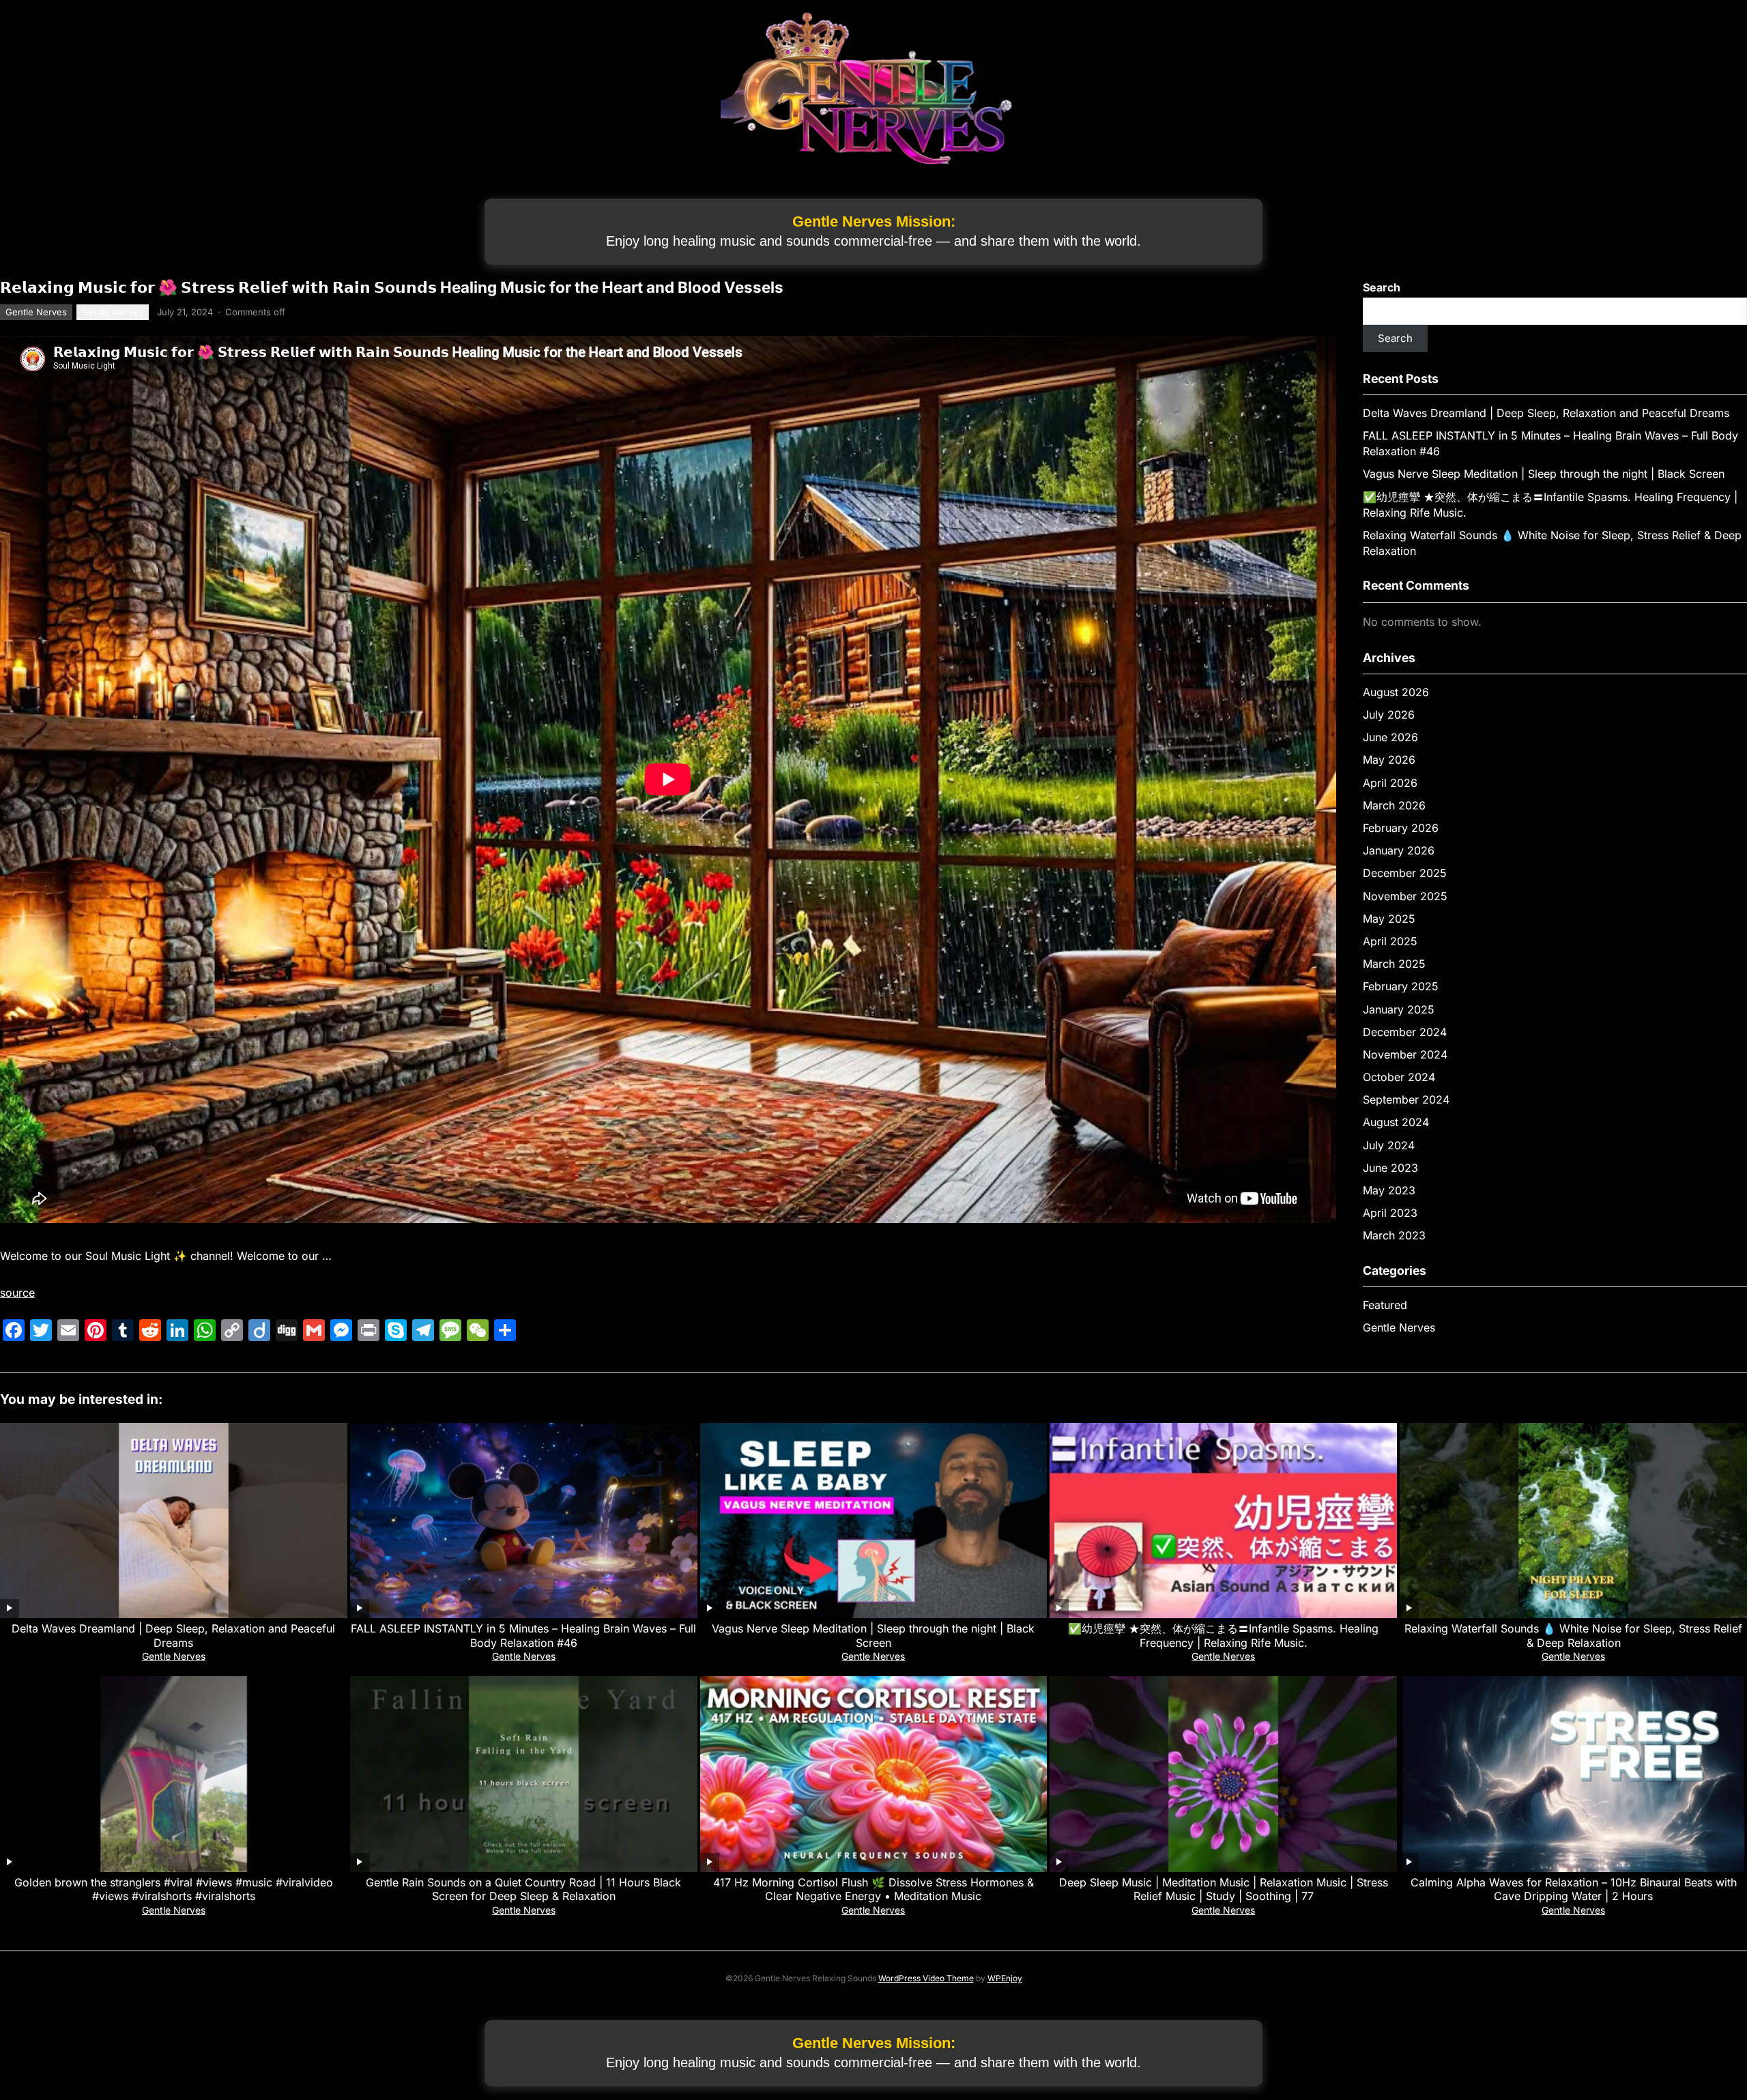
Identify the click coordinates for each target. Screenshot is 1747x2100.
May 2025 (1389, 919)
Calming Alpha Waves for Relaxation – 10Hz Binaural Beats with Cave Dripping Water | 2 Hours (1574, 1889)
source (17, 1293)
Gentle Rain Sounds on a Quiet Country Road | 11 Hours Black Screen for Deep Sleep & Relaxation (523, 1889)
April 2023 (1390, 1213)
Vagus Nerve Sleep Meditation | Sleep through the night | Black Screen (1544, 474)
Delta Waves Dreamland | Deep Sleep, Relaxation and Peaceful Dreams (1546, 413)
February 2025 (1401, 986)
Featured (1385, 1305)
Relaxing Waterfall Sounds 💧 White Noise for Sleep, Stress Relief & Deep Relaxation (1573, 1636)
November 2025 (1405, 896)
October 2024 (1399, 1077)
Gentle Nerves (36, 312)
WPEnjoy (1005, 1978)
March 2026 (1394, 805)
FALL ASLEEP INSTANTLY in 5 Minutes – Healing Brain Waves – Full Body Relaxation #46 (523, 1636)
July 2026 (1389, 715)
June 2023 (1390, 1168)
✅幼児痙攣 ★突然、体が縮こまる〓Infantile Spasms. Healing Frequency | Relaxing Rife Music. (1223, 1636)
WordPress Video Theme (926, 1978)
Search (1382, 287)
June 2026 (1390, 737)
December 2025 (1405, 873)
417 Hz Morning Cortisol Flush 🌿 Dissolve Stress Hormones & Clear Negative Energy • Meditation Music (873, 1889)
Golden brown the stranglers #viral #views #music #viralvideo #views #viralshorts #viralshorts (174, 1889)
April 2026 (1390, 783)
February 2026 (1401, 828)
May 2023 (1389, 1190)
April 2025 (1390, 941)
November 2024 (1405, 1054)
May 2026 (1389, 760)
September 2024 (1406, 1099)
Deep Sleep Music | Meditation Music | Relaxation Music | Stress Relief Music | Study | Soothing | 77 (1224, 1889)
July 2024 (1389, 1145)
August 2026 (1396, 692)
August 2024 (1396, 1122)
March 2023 (1394, 1235)
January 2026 (1399, 850)
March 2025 (1394, 964)
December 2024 (1405, 1032)
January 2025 (1399, 1009)
